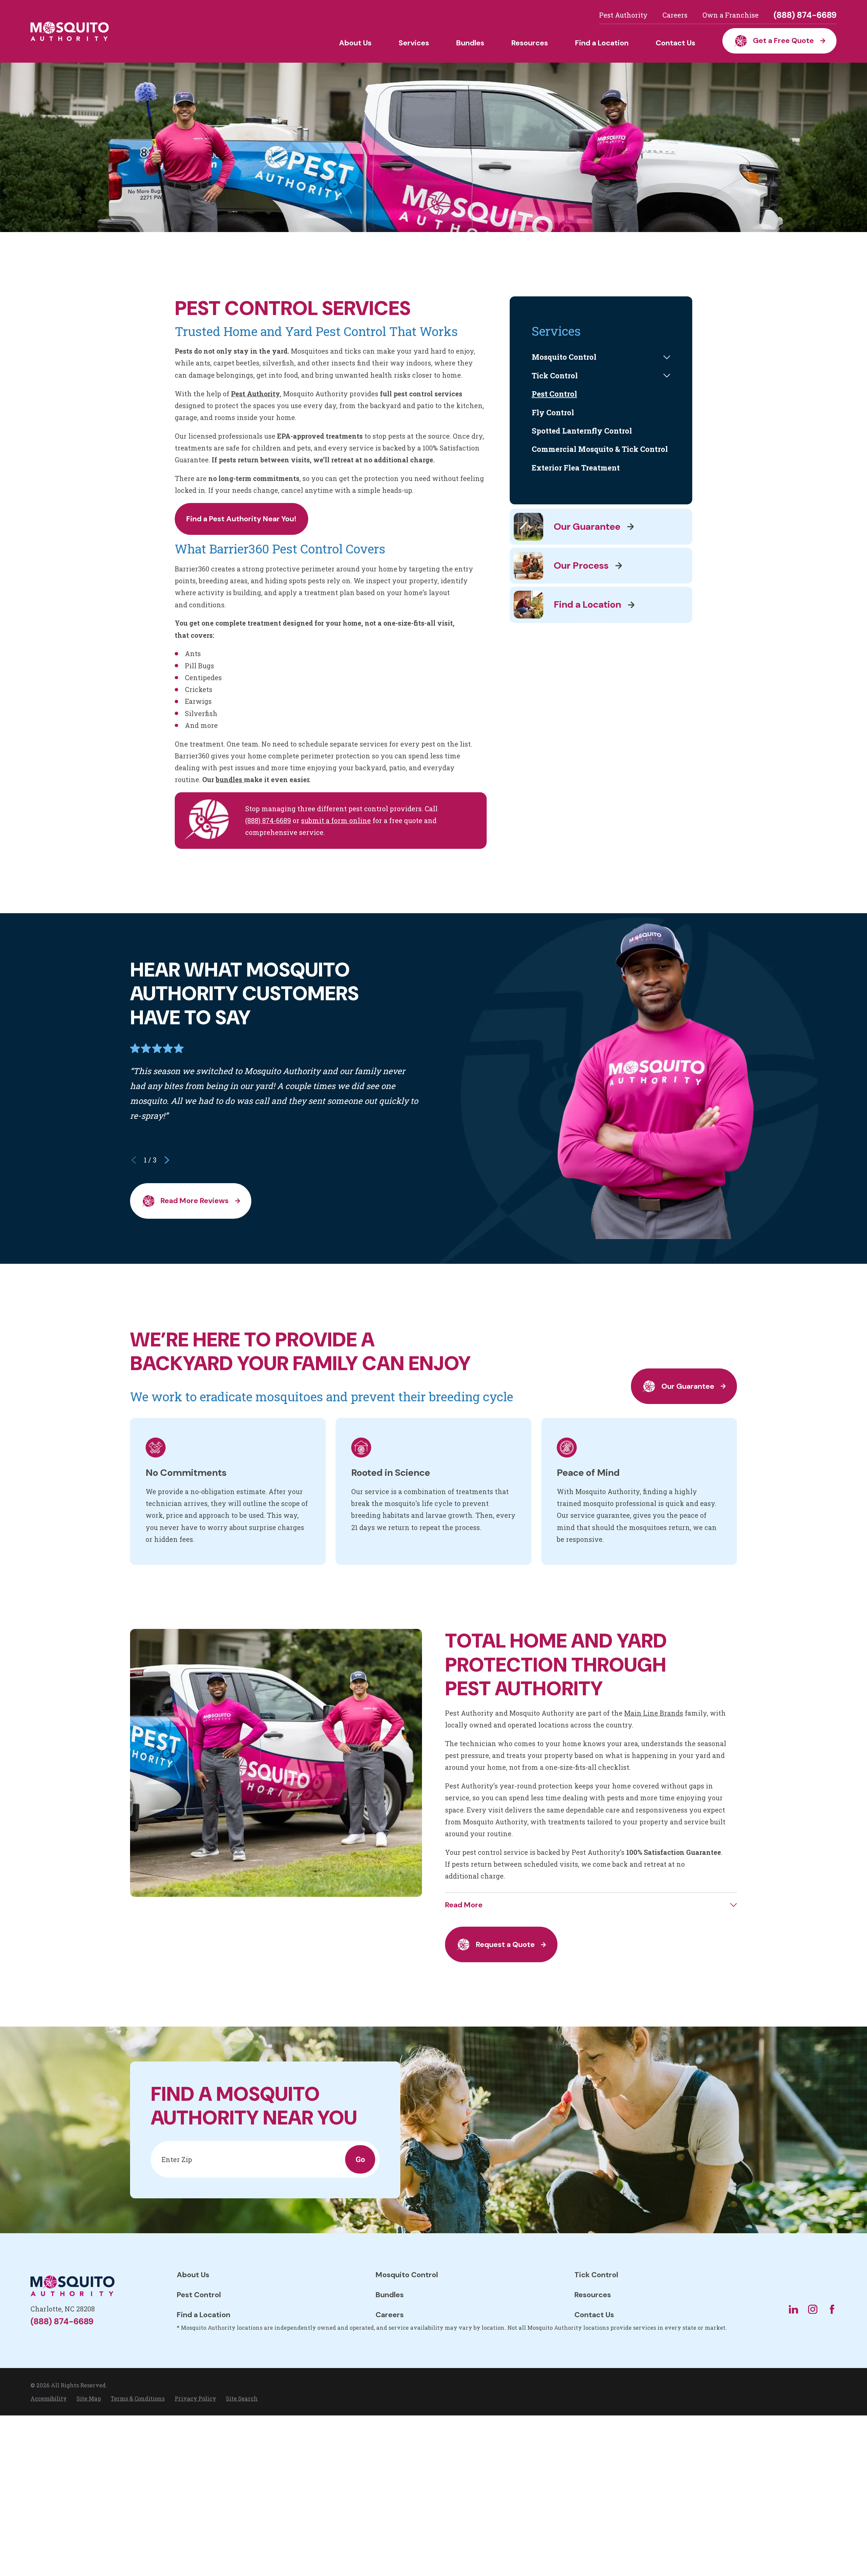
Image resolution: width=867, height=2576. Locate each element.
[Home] (70, 31)
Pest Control (199, 2295)
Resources (593, 2295)
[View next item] (167, 1160)
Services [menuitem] (414, 43)
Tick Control (596, 2275)
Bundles (390, 2295)
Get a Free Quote (783, 40)
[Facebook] (832, 2309)
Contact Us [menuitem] (675, 43)
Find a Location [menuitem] (602, 43)
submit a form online (336, 820)
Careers (675, 15)
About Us (193, 2275)
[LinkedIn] (793, 2309)
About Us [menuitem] (355, 43)
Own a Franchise (731, 15)
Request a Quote (505, 1944)
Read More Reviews (195, 1201)
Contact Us (594, 2315)
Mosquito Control (407, 2275)
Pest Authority (623, 15)
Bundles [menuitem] (470, 43)
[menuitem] (596, 357)
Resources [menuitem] (530, 43)
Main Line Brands (654, 1713)
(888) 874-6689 (805, 15)
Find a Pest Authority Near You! (241, 519)
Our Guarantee (688, 1386)
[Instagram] (813, 2309)
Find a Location (204, 2315)
